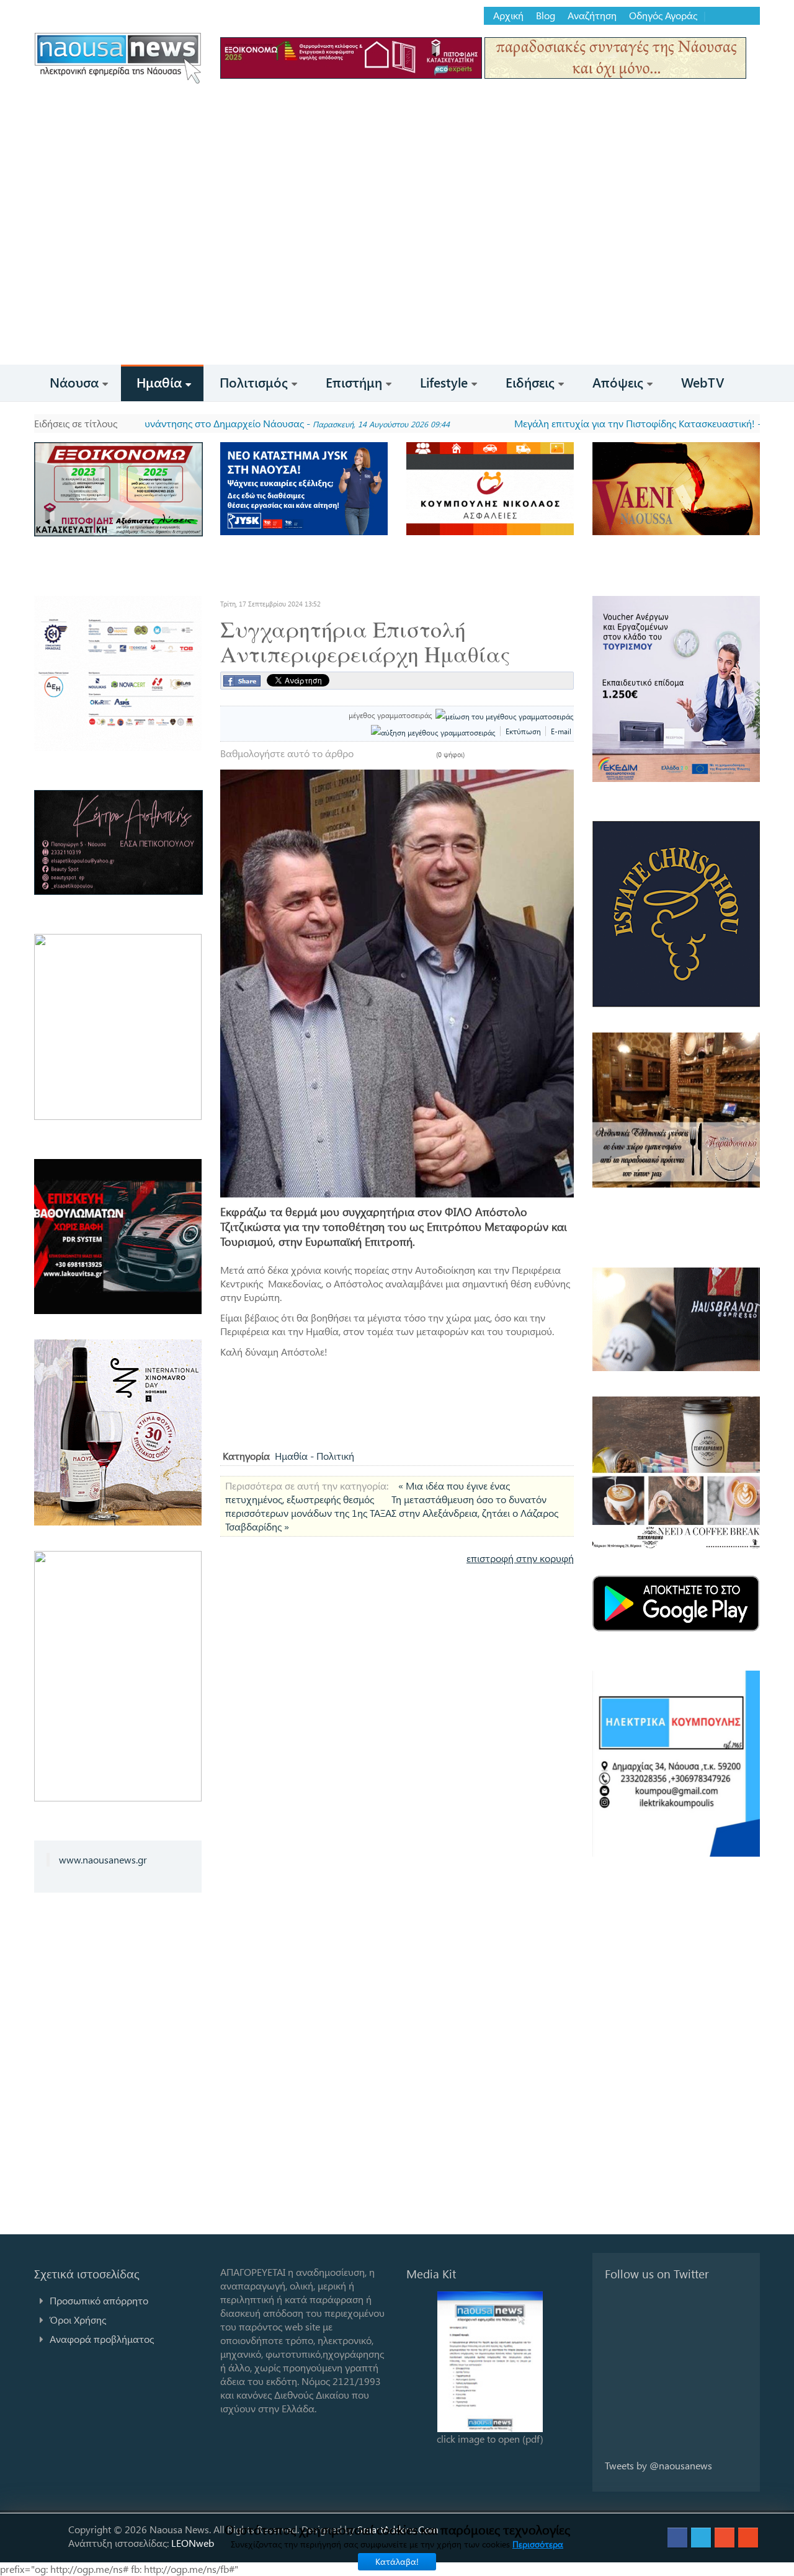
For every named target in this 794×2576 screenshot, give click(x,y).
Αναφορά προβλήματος (102, 2339)
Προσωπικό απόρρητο (99, 2300)
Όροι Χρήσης (78, 2320)
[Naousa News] (118, 58)
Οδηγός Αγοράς (663, 16)
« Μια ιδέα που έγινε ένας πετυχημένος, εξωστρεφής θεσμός (368, 1492)
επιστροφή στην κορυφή (520, 1558)
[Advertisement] (397, 272)
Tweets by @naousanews (658, 2465)
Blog (546, 16)
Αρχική (508, 16)
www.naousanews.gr (103, 1859)
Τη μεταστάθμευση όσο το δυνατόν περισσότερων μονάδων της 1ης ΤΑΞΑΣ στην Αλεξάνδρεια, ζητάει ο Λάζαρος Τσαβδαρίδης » (392, 1513)
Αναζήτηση (592, 16)
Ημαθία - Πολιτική (314, 1456)
